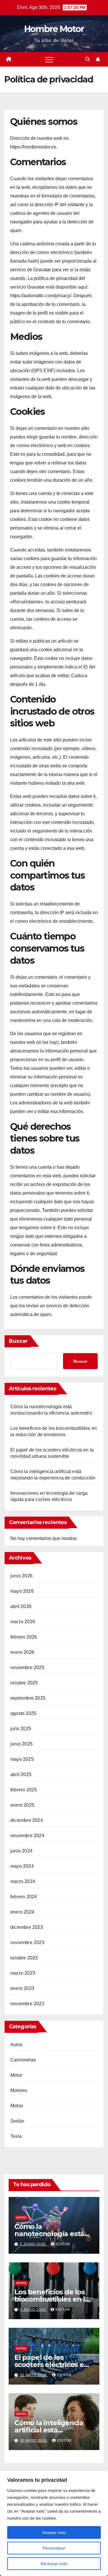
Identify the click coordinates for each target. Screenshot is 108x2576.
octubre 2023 (24, 1958)
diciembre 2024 (27, 1820)
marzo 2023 (23, 1973)
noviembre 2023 (27, 1943)
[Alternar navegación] (49, 59)
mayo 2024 (22, 1866)
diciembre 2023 (27, 1927)
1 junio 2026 (33, 2310)
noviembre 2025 (27, 1668)
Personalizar (54, 2548)
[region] (54, 2523)
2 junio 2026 (33, 2244)
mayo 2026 (22, 1591)
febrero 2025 (24, 1790)
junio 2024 (21, 1851)
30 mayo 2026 (34, 2441)
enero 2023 (22, 1988)
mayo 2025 (22, 1759)
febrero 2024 (24, 1897)
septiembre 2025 (28, 1698)
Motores (19, 2090)
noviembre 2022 (27, 2004)
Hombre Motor (54, 29)
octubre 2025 (24, 1683)
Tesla (16, 2136)
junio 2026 (21, 1576)
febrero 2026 (24, 1637)
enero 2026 (22, 1652)
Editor (63, 2244)
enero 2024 (22, 1912)
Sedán (17, 2121)
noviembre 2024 (27, 1836)
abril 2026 (21, 1606)
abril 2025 (21, 1774)
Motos (17, 2106)
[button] (88, 59)
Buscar (18, 1341)
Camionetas (23, 2060)
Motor (16, 2075)
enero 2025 (22, 1805)
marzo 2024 (23, 1881)
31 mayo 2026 (34, 2375)
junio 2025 (21, 1744)
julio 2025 (21, 1729)
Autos (16, 2045)
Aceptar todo (54, 2532)
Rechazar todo (54, 2564)
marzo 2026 (23, 1622)
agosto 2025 (23, 1713)
